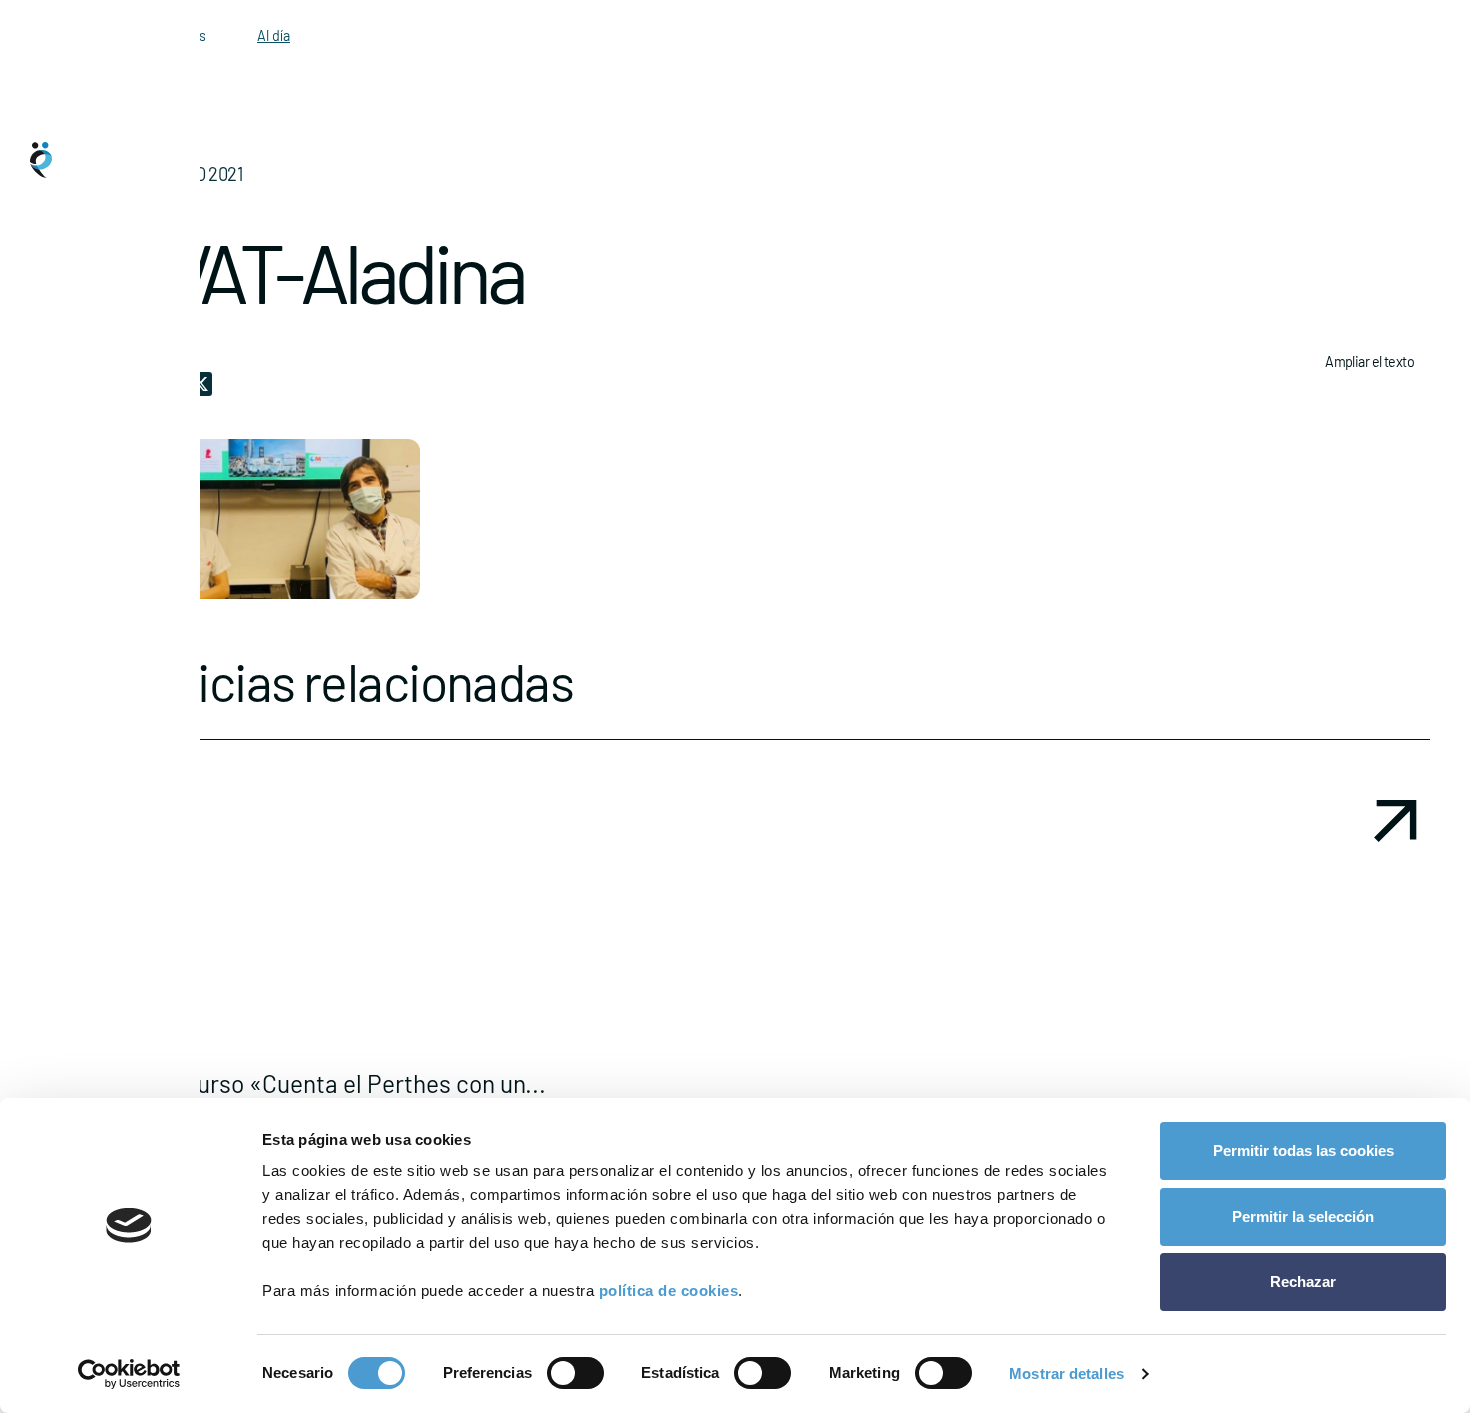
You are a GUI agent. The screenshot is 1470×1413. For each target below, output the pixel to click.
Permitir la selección (1303, 1216)
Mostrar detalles (1066, 1373)
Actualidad (93, 842)
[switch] (575, 1373)
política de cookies (669, 1290)
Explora (86, 682)
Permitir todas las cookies (1303, 1150)
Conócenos (94, 602)
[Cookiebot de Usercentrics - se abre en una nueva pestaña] (129, 1374)
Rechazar (1303, 1281)
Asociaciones (100, 762)
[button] (775, 1016)
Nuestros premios (112, 922)
